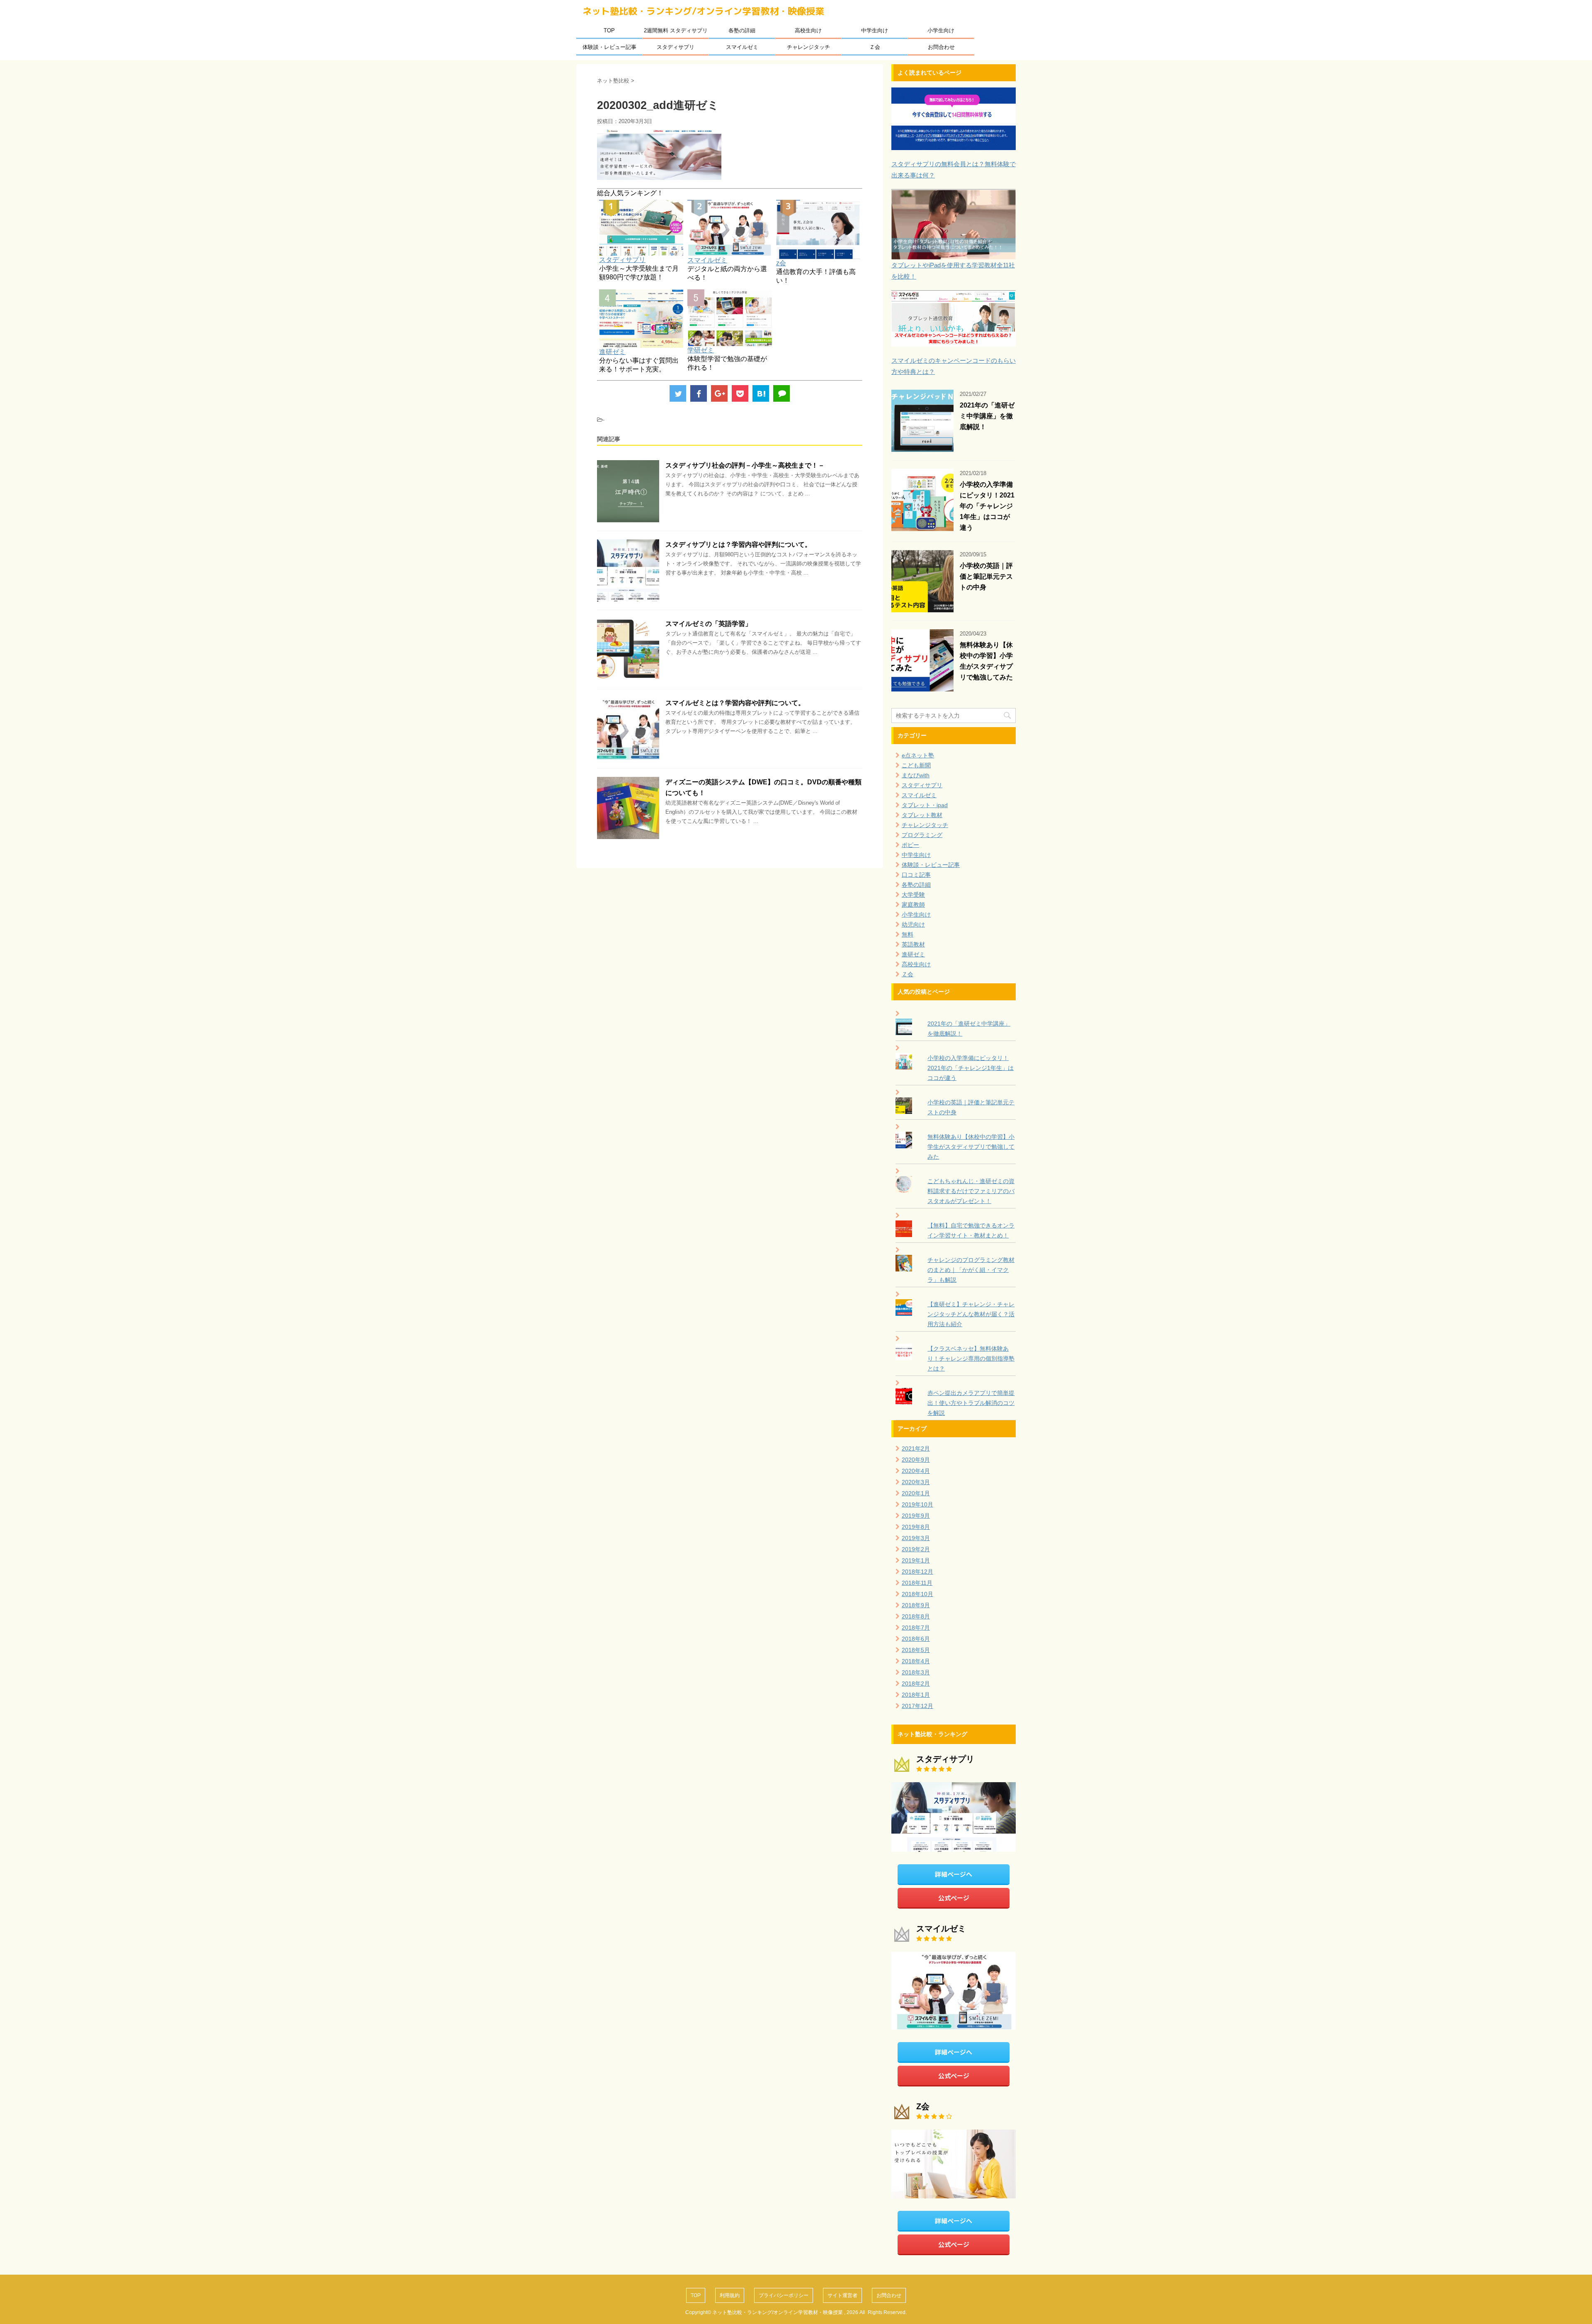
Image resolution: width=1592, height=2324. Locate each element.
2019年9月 (916, 1516)
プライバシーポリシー (784, 2295)
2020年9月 (916, 1460)
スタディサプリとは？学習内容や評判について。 (738, 545)
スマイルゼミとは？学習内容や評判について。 (735, 703)
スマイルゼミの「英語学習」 (709, 624)
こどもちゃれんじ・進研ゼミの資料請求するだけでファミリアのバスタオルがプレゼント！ (971, 1191)
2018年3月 (916, 1672)
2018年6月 (916, 1639)
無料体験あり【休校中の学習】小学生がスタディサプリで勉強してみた (971, 1147)
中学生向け (875, 30)
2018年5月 (916, 1650)
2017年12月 (917, 1706)
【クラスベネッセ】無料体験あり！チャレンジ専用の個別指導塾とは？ (971, 1358)
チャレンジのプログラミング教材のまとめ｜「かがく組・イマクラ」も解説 (971, 1270)
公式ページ (954, 1898)
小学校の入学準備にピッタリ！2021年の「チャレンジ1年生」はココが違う (987, 506)
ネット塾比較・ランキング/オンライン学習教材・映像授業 (703, 11)
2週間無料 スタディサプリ (676, 30)
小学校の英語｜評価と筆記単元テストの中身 (986, 576)
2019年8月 (916, 1527)
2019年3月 (916, 1538)
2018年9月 (916, 1605)
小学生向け (941, 30)
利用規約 (730, 2295)
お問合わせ (941, 47)
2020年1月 (916, 1493)
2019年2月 (916, 1549)
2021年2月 (916, 1448)
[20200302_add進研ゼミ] (761, 393)
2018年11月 (917, 1583)
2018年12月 (917, 1572)
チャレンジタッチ (808, 47)
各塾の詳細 (742, 30)
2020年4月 (916, 1471)
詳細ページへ (954, 1874)
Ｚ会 (875, 47)
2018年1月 (916, 1695)
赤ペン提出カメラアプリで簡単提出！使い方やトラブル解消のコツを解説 (971, 1403)
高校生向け (808, 30)
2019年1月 (916, 1560)
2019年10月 (917, 1504)
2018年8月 (916, 1616)
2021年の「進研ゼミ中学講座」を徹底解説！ (987, 416)
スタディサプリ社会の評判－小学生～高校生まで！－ (745, 465)
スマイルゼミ (742, 47)
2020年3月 (916, 1482)
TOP (609, 30)
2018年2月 (916, 1684)
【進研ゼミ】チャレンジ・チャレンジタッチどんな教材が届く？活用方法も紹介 (971, 1314)
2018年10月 (917, 1594)
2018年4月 (916, 1661)
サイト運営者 (842, 2295)
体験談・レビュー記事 (609, 47)
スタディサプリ (676, 47)
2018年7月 (916, 1628)
